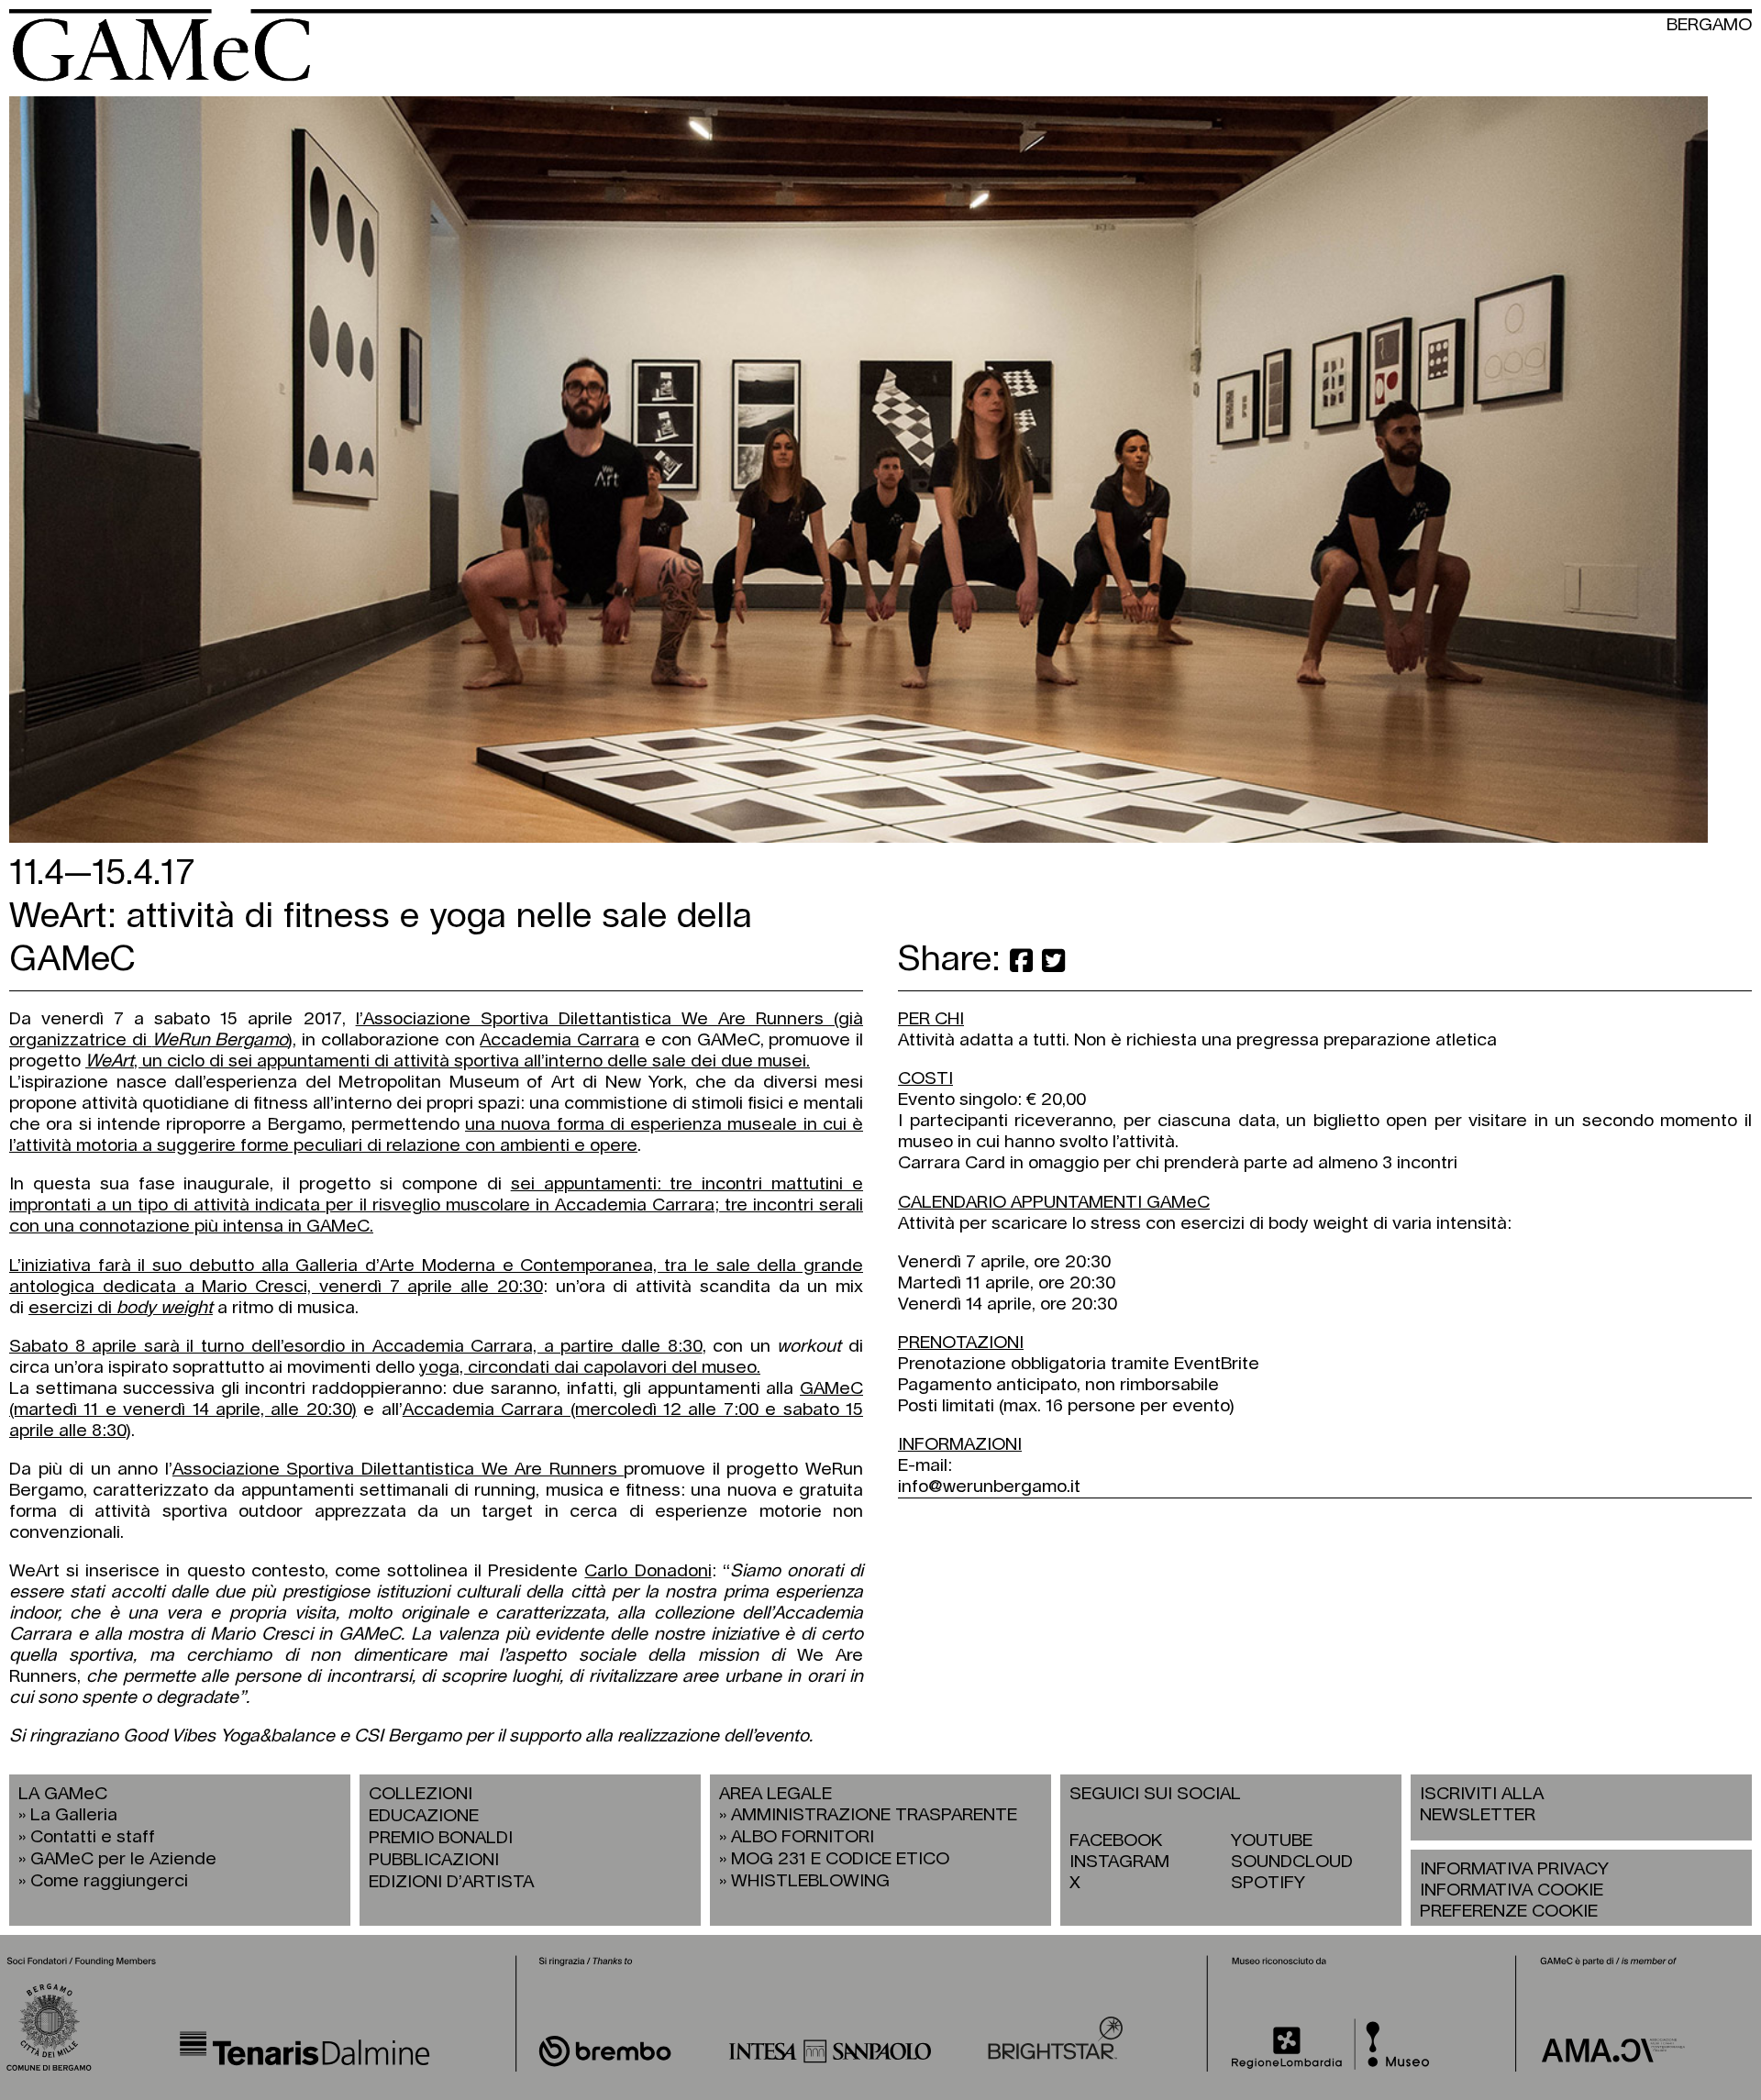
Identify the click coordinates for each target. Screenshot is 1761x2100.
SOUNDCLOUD (1292, 1862)
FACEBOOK (1116, 1841)
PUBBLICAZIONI (434, 1860)
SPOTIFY (1268, 1883)
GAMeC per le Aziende (123, 1859)
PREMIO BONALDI (441, 1838)
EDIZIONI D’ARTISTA (451, 1882)
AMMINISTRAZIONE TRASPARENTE (874, 1815)
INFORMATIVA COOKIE (1512, 1890)
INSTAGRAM (1119, 1862)
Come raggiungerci (109, 1881)
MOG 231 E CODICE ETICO (840, 1859)
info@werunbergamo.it (989, 1487)
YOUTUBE (1272, 1841)
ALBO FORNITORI (803, 1837)
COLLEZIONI (421, 1794)
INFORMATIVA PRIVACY (1514, 1869)
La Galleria (74, 1815)
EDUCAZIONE (424, 1816)
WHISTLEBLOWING (810, 1881)
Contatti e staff (93, 1837)
